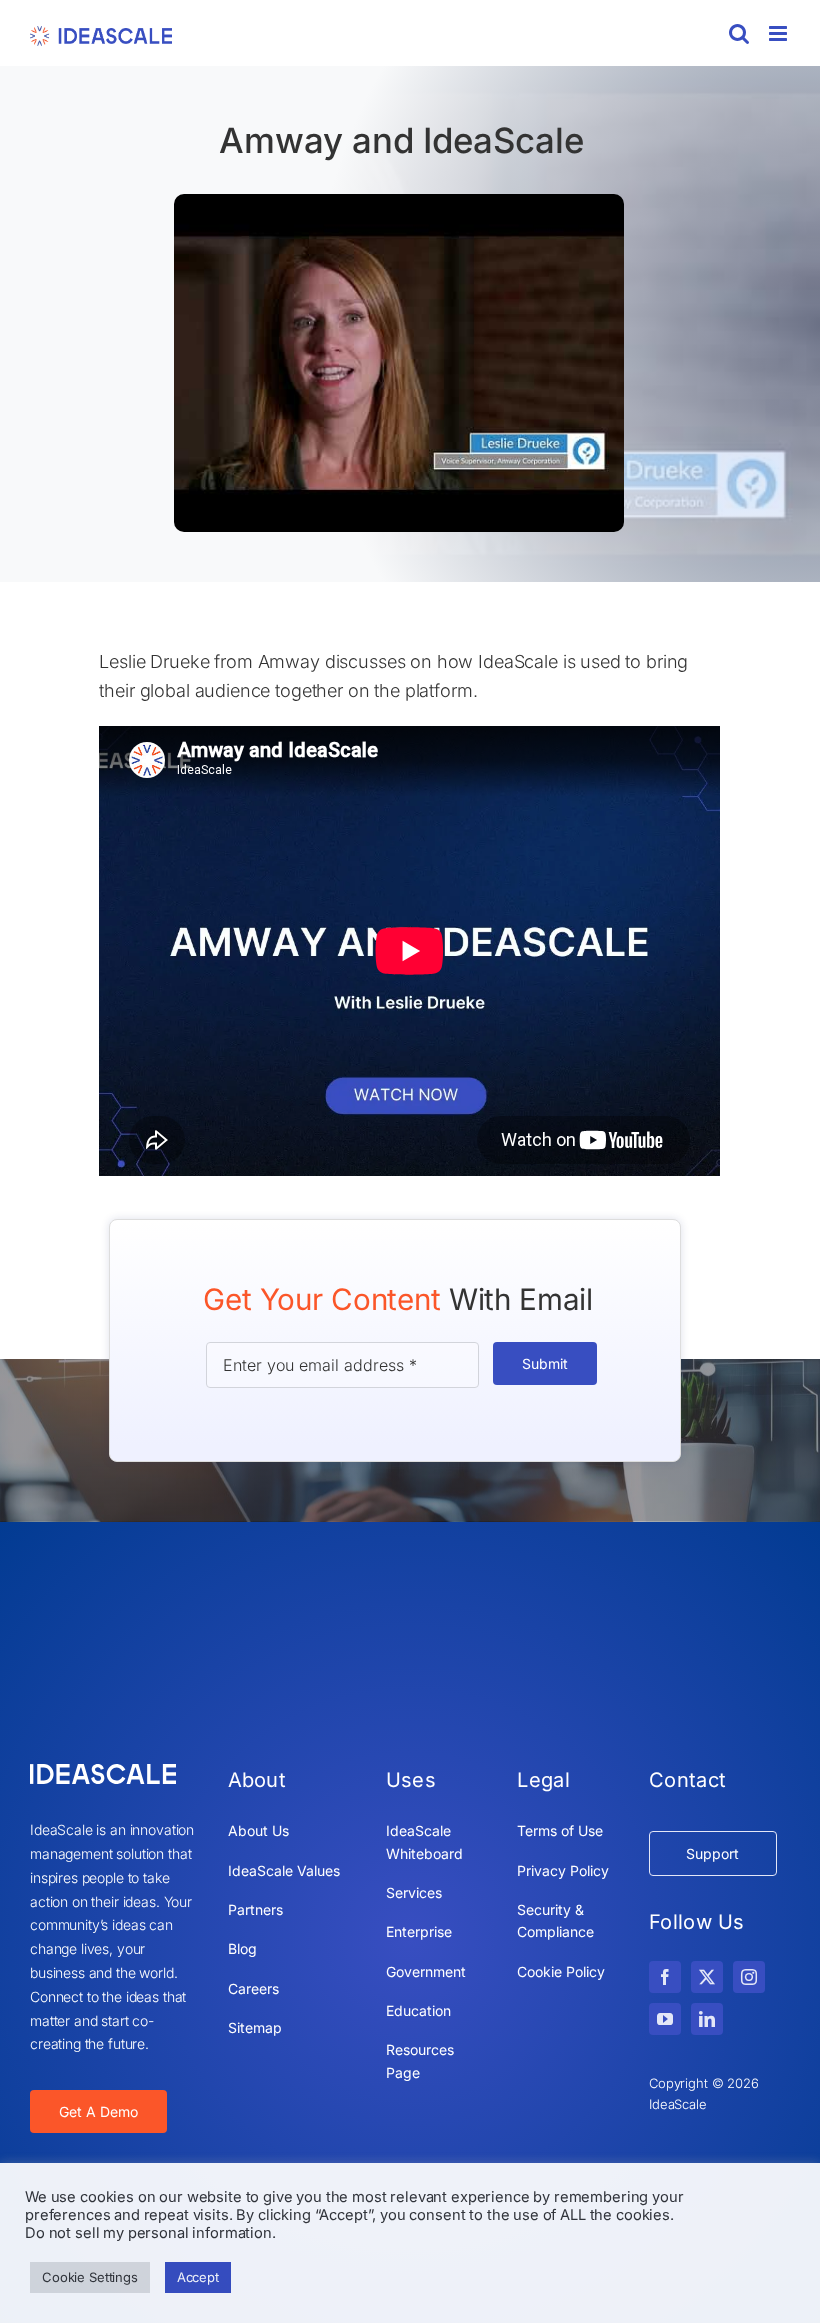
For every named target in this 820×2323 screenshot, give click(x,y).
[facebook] (665, 1977)
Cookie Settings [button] (90, 2277)
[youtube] (665, 2019)
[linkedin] (707, 2019)
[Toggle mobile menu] (779, 33)
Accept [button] (198, 2277)
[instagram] (749, 1977)
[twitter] (707, 1977)
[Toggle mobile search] (739, 33)
